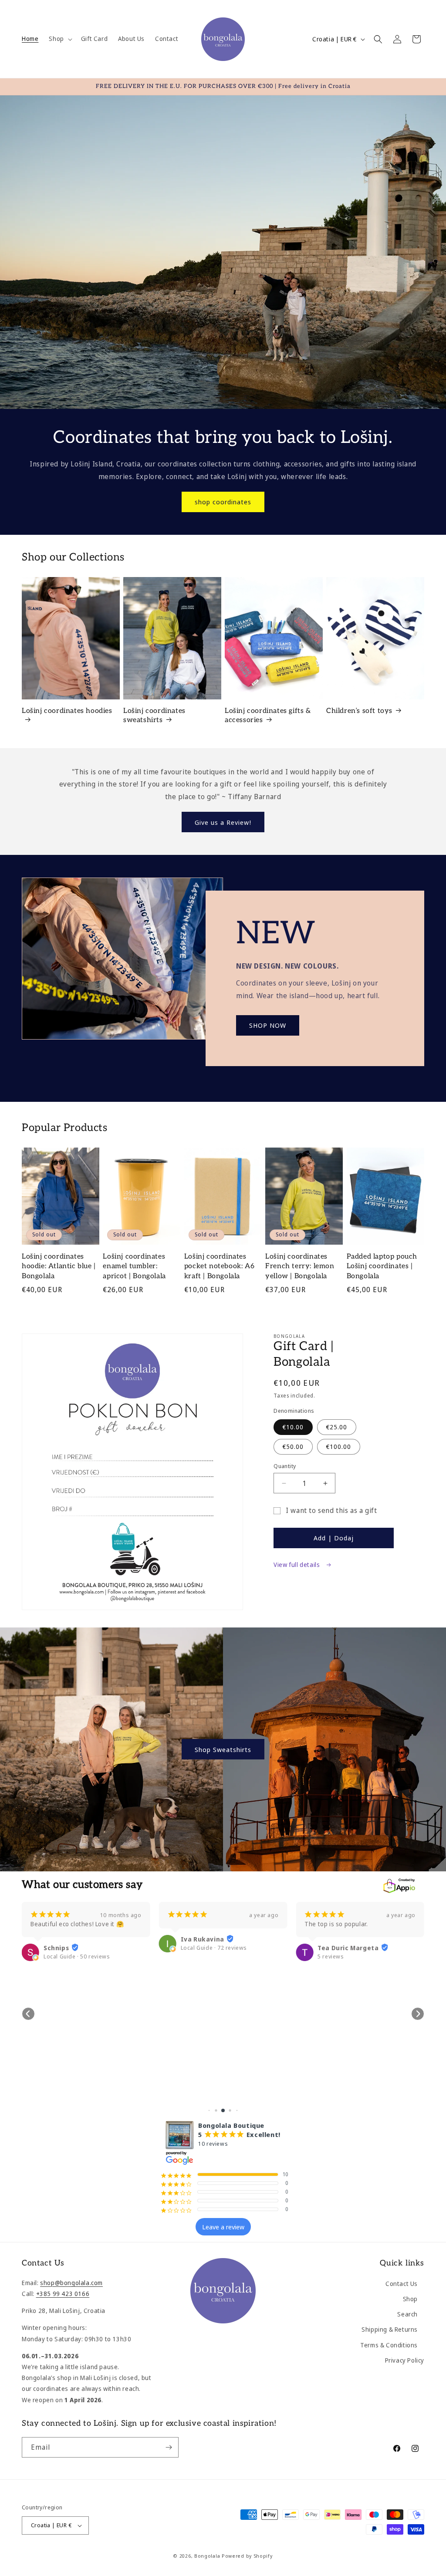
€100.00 (339, 1447)
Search (407, 2314)
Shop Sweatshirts (223, 1749)
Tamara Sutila (341, 2090)
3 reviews (331, 2098)
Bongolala (207, 2556)
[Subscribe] (169, 2447)
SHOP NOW (268, 1025)
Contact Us (402, 2284)
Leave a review (223, 2227)
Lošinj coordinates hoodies (67, 711)
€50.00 (293, 1447)
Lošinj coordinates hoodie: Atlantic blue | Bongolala (59, 1266)
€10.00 (293, 1427)
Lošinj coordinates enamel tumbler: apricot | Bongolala (134, 1266)
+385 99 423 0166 (63, 2294)
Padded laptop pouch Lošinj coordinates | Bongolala (382, 1266)
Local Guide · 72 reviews (77, 1948)
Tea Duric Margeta (211, 1948)
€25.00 (337, 1427)
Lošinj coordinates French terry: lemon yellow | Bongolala (300, 1266)
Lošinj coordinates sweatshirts (154, 716)
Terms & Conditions (389, 2345)
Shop (410, 2299)
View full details (297, 1565)
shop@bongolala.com (71, 2283)
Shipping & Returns (390, 2329)
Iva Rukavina (65, 1939)
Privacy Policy (405, 2360)
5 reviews (194, 1956)
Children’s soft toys (359, 711)
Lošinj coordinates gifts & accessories (268, 716)
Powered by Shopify (247, 2556)
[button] (59, 39)
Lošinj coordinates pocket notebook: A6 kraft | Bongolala (219, 1266)
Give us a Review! (223, 822)
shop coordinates (223, 502)
